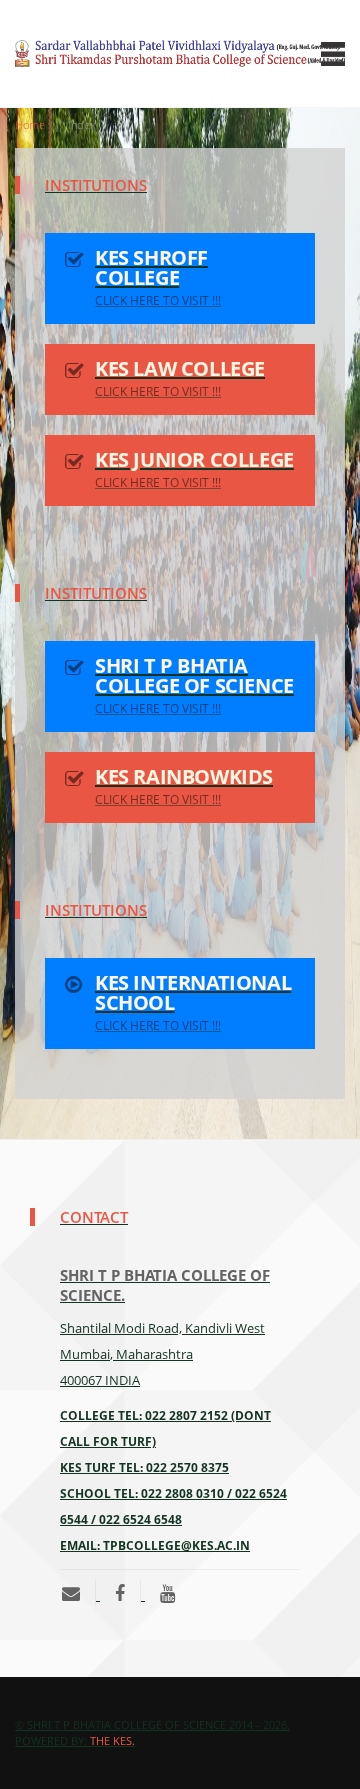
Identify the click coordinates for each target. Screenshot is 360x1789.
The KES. (112, 1740)
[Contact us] (78, 1593)
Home (30, 124)
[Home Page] (180, 53)
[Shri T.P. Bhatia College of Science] (120, 1593)
